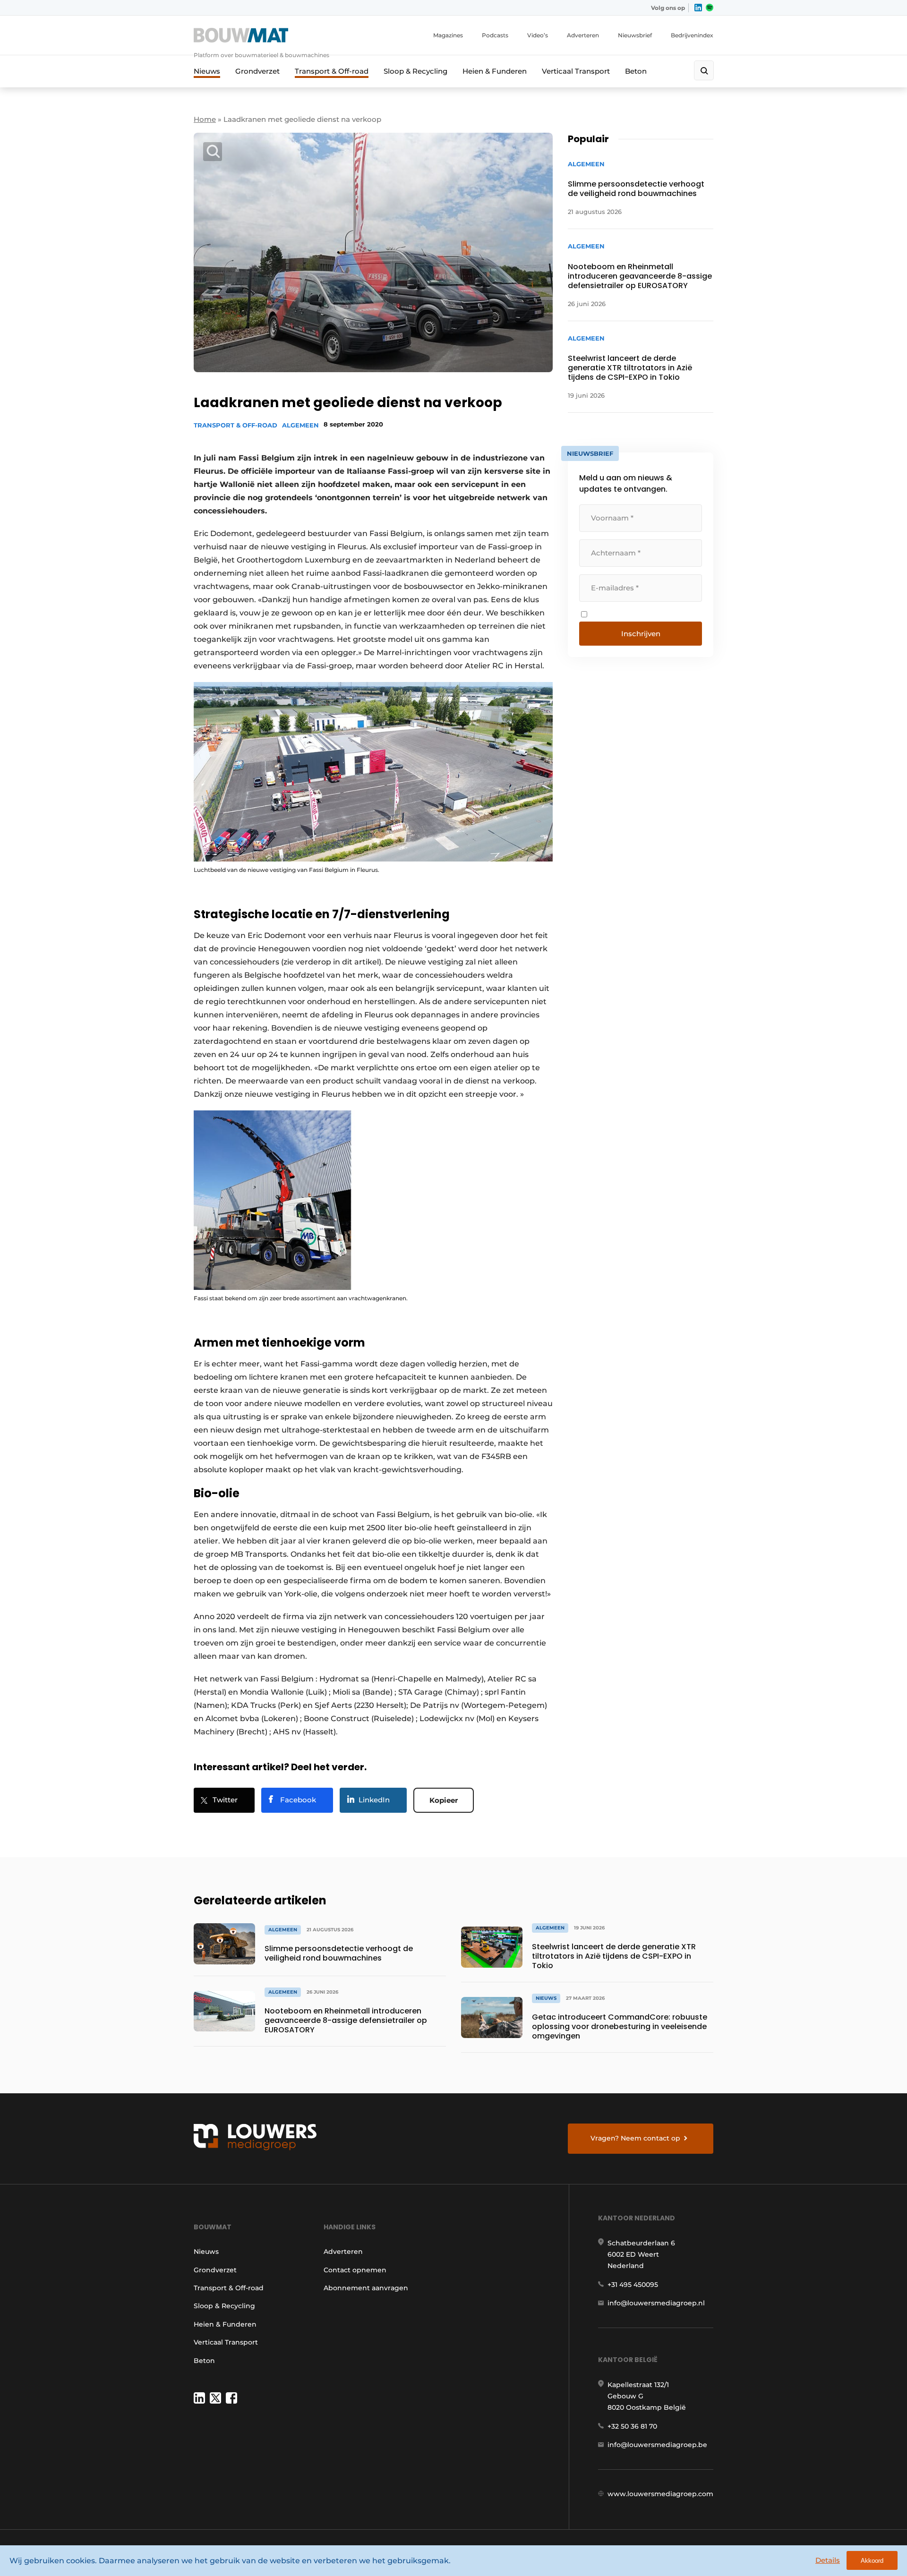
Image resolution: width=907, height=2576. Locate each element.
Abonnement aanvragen (366, 2288)
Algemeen (300, 425)
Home (205, 119)
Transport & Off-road (332, 71)
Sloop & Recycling (415, 71)
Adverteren (583, 35)
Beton (636, 71)
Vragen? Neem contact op (635, 2138)
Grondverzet (257, 71)
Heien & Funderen (495, 71)
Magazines (448, 35)
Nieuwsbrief (635, 35)
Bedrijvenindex (692, 35)
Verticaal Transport (576, 71)
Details (828, 2560)
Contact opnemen (355, 2270)
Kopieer (444, 1800)
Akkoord (872, 2561)
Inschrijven (641, 634)
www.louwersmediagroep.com (660, 2494)
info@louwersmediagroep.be (657, 2445)
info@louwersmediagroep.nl (656, 2303)
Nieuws (207, 71)
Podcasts (495, 35)
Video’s (538, 35)
